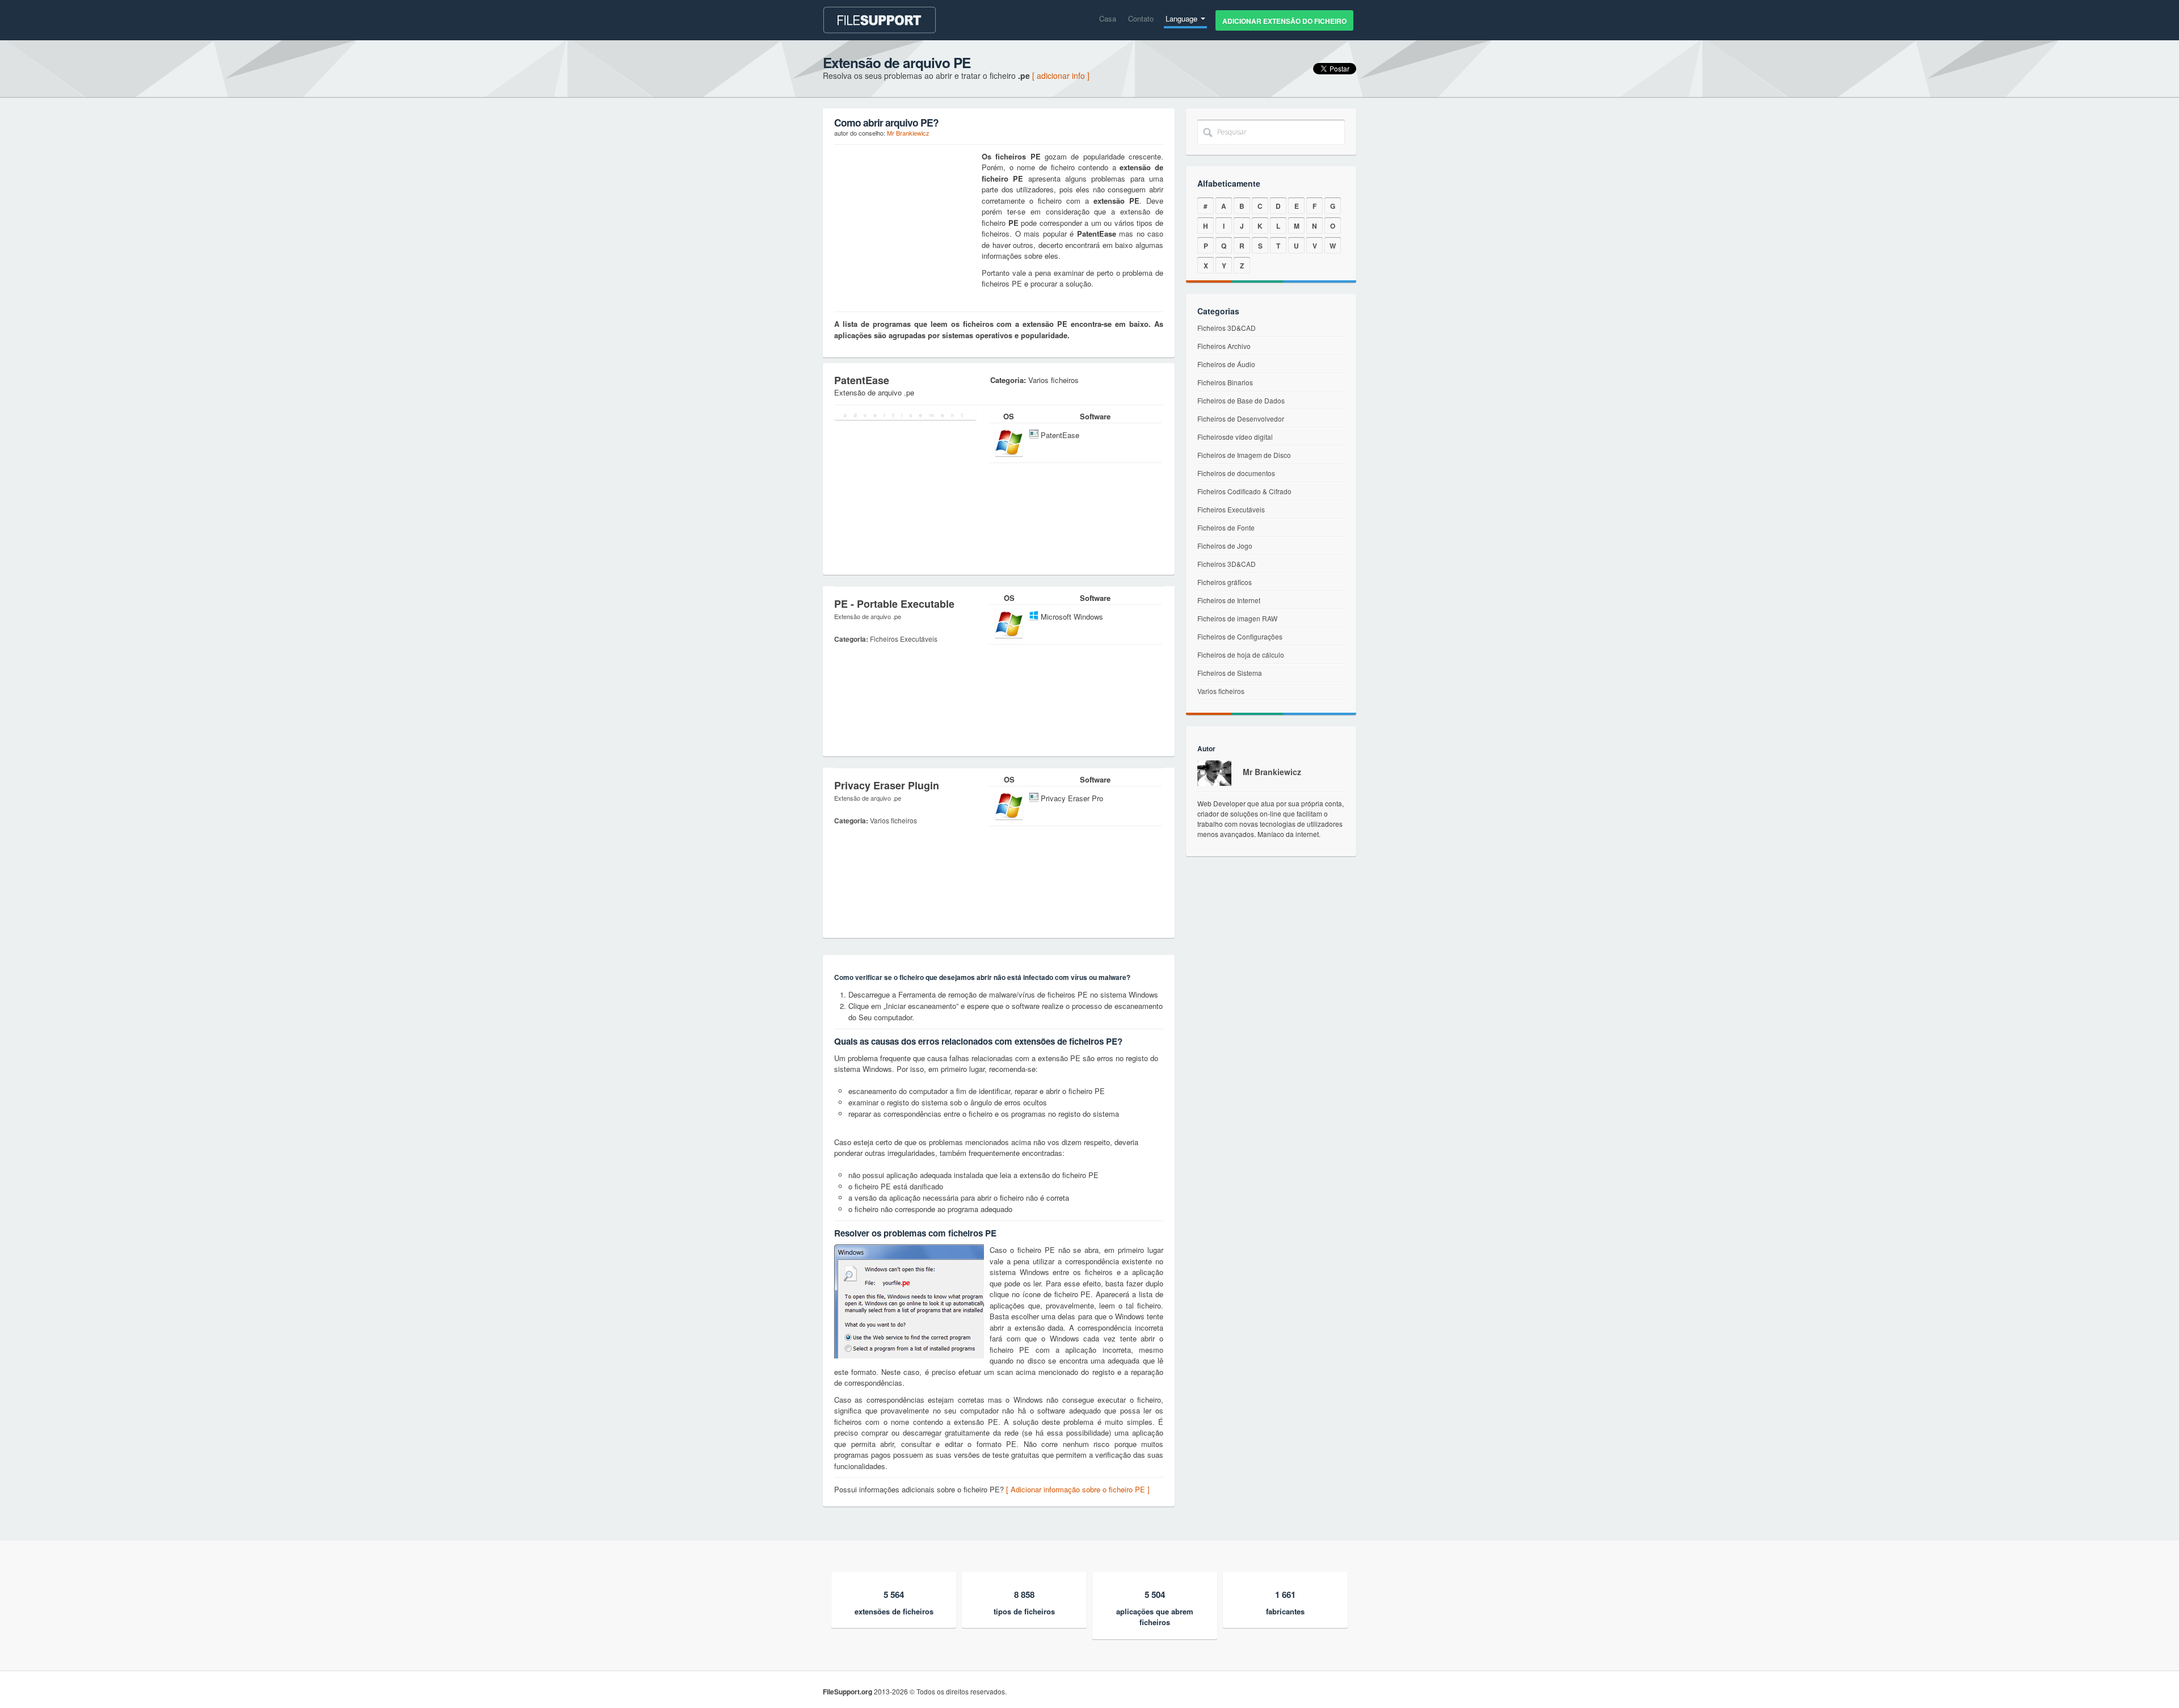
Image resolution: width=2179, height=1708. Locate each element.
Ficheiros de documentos (1236, 473)
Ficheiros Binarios (1225, 382)
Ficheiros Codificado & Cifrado (1244, 491)
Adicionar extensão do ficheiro (1284, 21)
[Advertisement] (905, 222)
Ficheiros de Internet (1229, 600)
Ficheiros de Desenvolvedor (1241, 418)
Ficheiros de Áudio (1226, 364)
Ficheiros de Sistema (1230, 673)
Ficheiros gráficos (1225, 582)
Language (1183, 18)
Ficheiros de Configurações (1240, 636)
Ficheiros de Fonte (1226, 527)
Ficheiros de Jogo (1225, 546)
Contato (1141, 18)
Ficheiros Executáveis (1231, 509)
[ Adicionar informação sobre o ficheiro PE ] (1078, 1489)
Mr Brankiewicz (908, 133)
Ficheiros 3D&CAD (1227, 328)
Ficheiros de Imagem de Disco (1244, 455)
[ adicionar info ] (1061, 75)
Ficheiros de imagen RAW (1237, 618)
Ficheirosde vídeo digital (1235, 437)
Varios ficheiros (1221, 691)
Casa (1108, 18)
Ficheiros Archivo (1224, 346)
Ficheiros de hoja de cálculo (1241, 655)
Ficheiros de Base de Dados (1241, 400)
